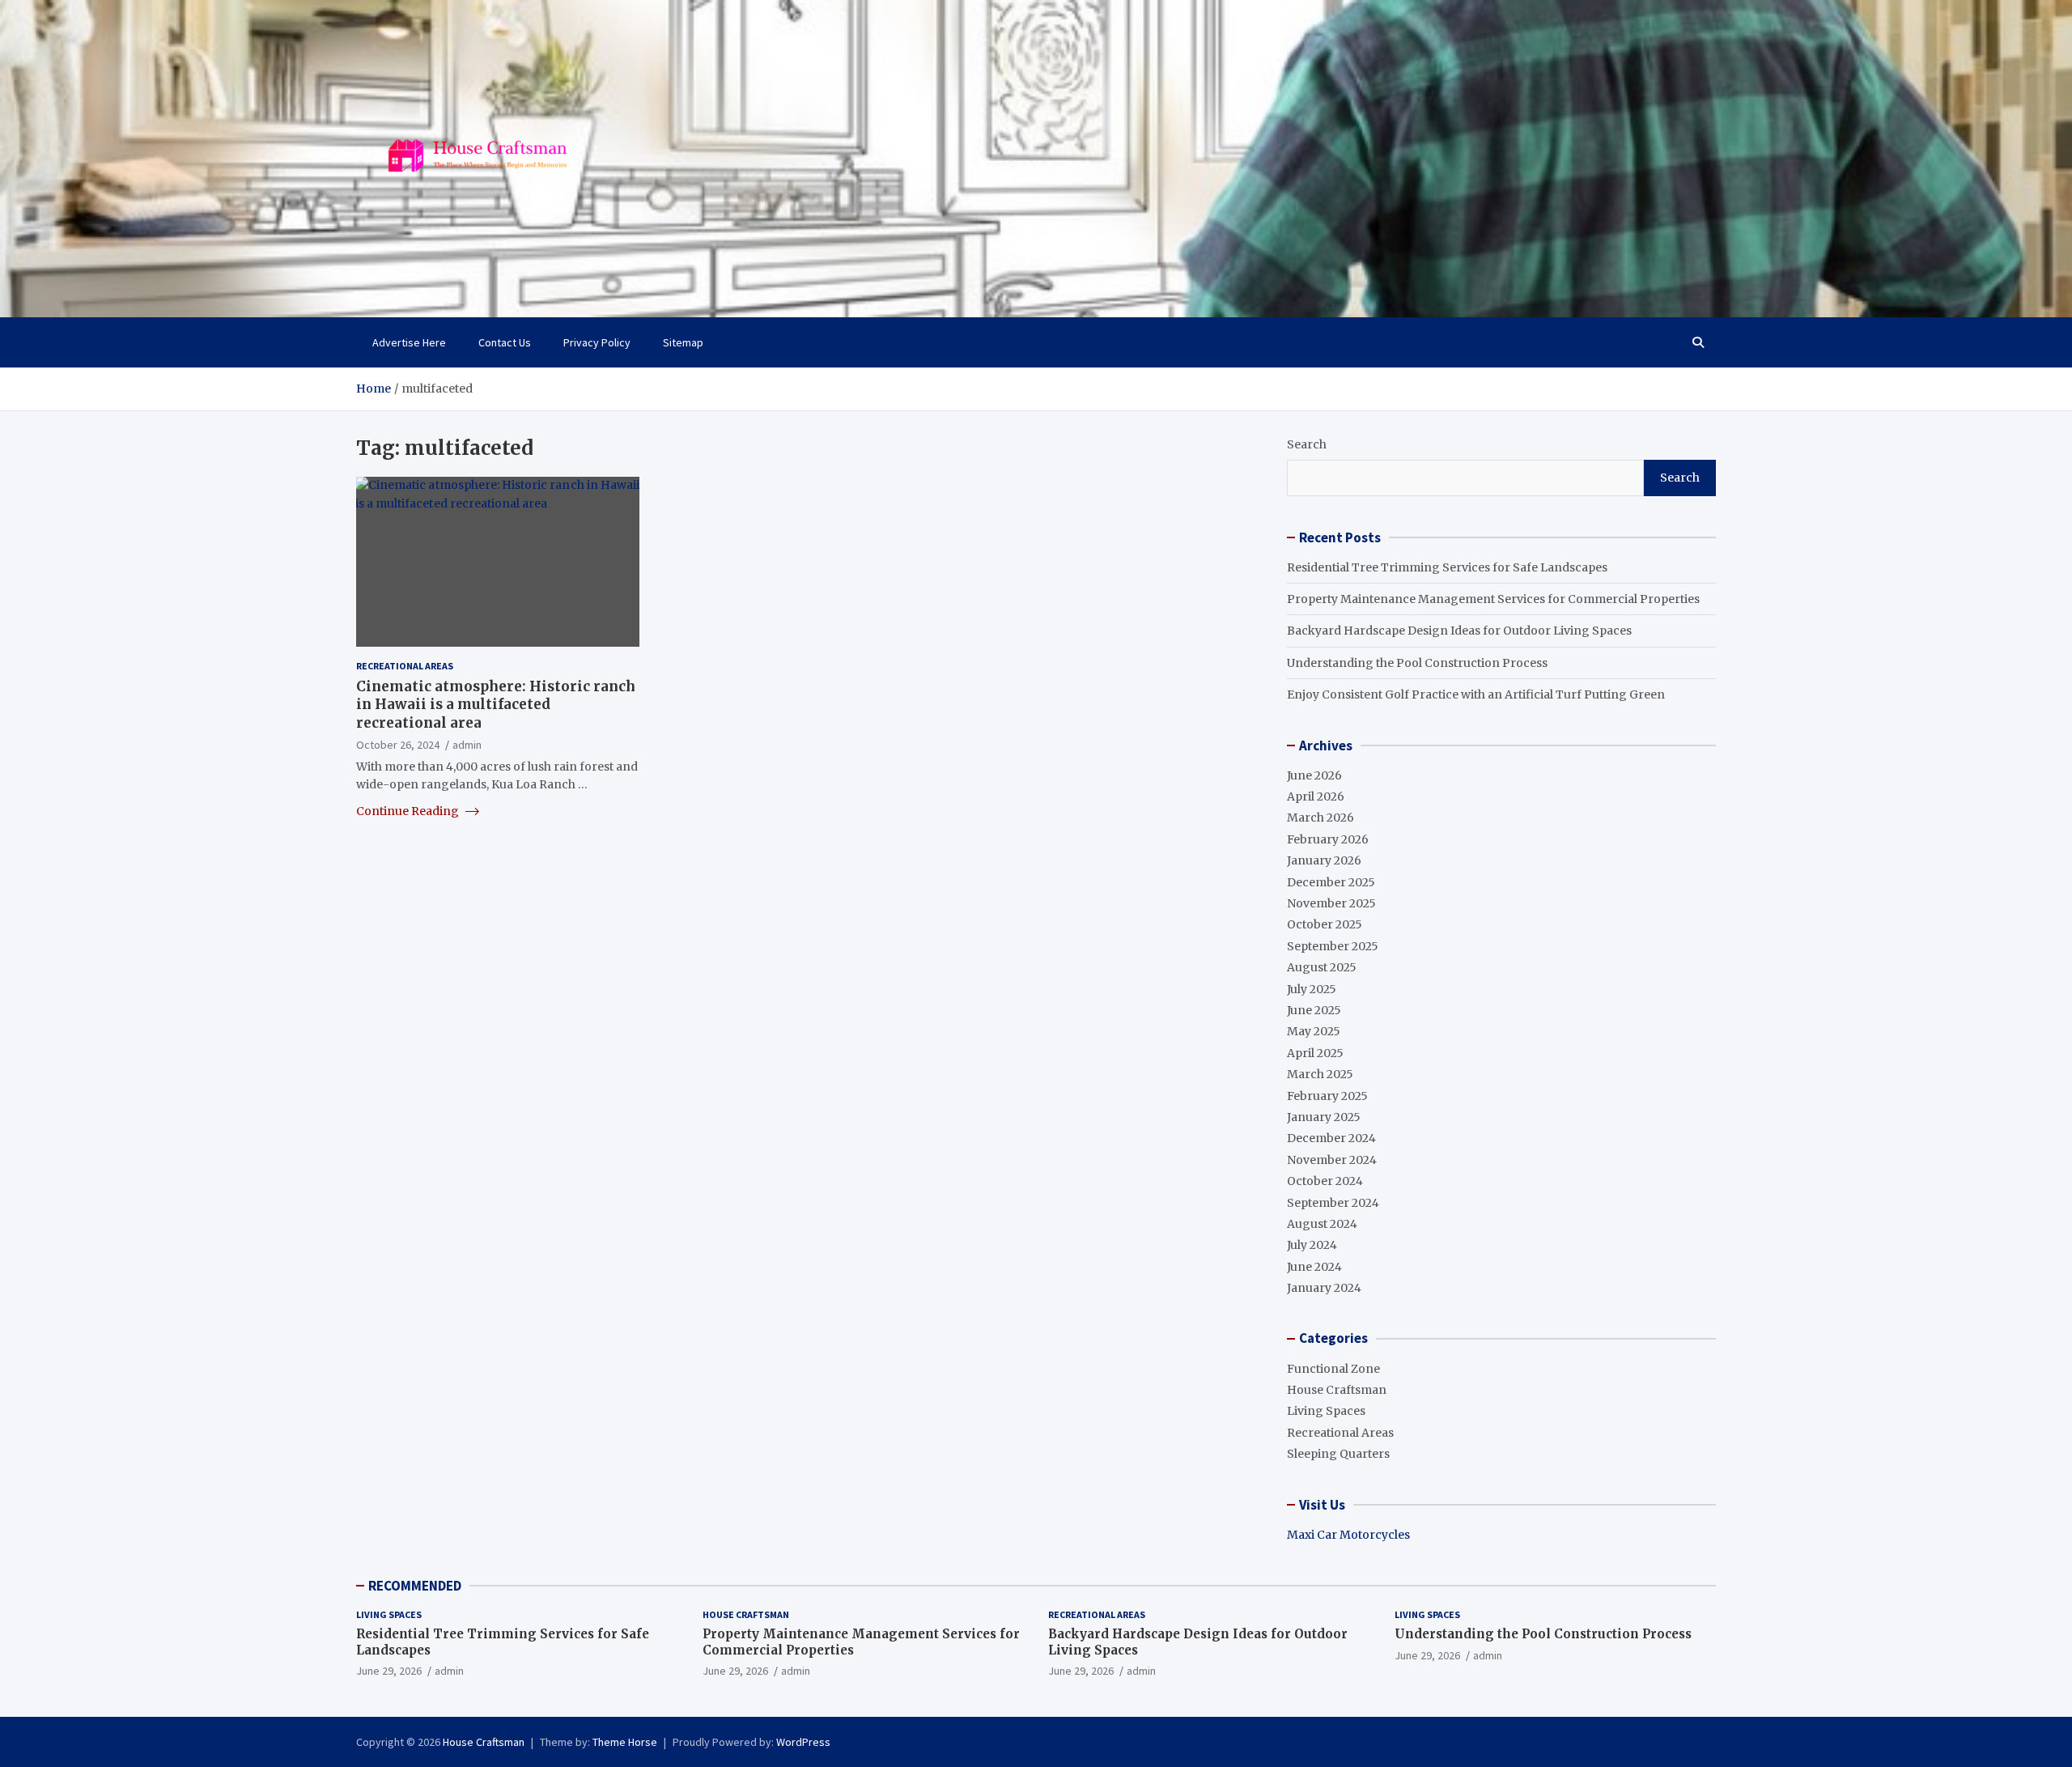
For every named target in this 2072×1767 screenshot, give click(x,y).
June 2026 (1314, 775)
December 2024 (1331, 1138)
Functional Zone (1333, 1369)
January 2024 (1324, 1288)
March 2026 (1320, 818)
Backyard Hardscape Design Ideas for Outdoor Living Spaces (1459, 631)
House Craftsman (1337, 1390)
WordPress (803, 1742)
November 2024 (1332, 1160)
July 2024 (1312, 1245)
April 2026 (1316, 796)
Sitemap (683, 342)
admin (467, 744)
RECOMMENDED (415, 1586)
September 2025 (1333, 946)
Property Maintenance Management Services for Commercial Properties (1493, 599)
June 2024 (1314, 1267)
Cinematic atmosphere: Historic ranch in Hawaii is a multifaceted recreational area (496, 704)
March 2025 (1320, 1074)
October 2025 (1325, 924)
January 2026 (1324, 860)
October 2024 (1325, 1181)
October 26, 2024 (398, 744)
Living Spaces (1326, 1411)
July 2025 (1312, 989)
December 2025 (1331, 882)
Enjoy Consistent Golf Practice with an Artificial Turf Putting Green (1476, 694)
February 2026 (1328, 839)
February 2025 (1327, 1096)
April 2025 (1315, 1053)
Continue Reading (409, 811)
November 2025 (1331, 903)
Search (1307, 444)
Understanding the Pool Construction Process (1417, 663)
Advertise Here (409, 342)
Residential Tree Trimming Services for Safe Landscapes (1447, 567)
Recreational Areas (405, 666)
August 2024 (1322, 1224)
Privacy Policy (597, 342)
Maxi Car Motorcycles (1348, 1535)
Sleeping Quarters (1338, 1454)
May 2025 (1314, 1031)
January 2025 (1324, 1117)
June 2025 (1314, 1010)
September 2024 (1333, 1203)
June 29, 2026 (389, 1671)
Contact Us (505, 342)
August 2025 (1322, 967)
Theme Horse (625, 1742)
